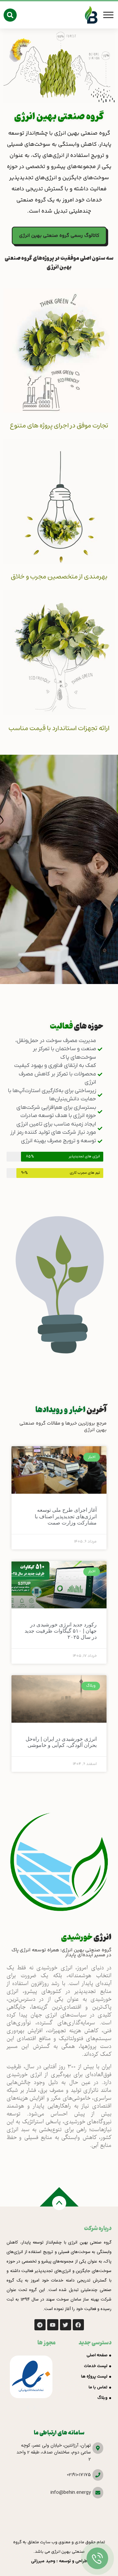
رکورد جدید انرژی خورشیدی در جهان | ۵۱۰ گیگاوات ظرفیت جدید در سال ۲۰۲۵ (61, 1631)
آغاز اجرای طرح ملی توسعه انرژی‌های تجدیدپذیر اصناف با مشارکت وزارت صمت (66, 1516)
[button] (10, 15)
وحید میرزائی (43, 2561)
